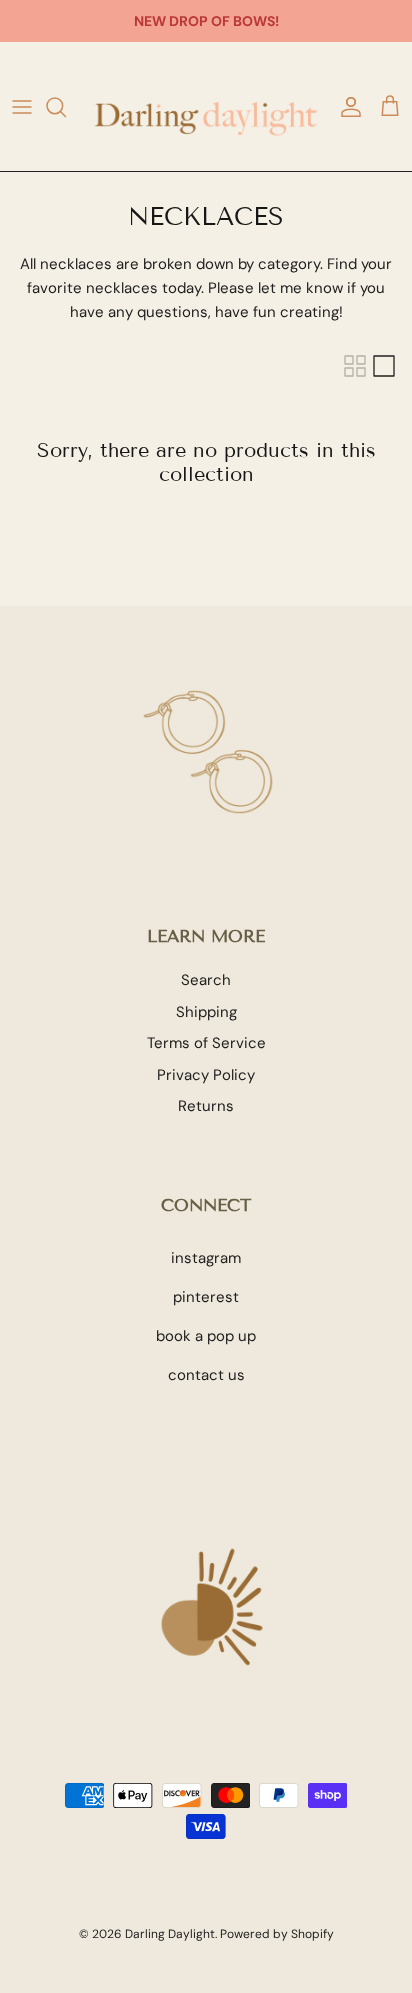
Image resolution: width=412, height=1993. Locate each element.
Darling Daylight (170, 1934)
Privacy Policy (206, 1075)
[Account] (346, 107)
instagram (206, 1258)
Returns (206, 1106)
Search (206, 980)
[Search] (66, 107)
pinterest (206, 1297)
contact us (206, 1375)
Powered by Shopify (277, 1934)
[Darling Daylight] (206, 106)
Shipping (206, 1012)
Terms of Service (206, 1043)
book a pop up (206, 1336)
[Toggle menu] (22, 107)
